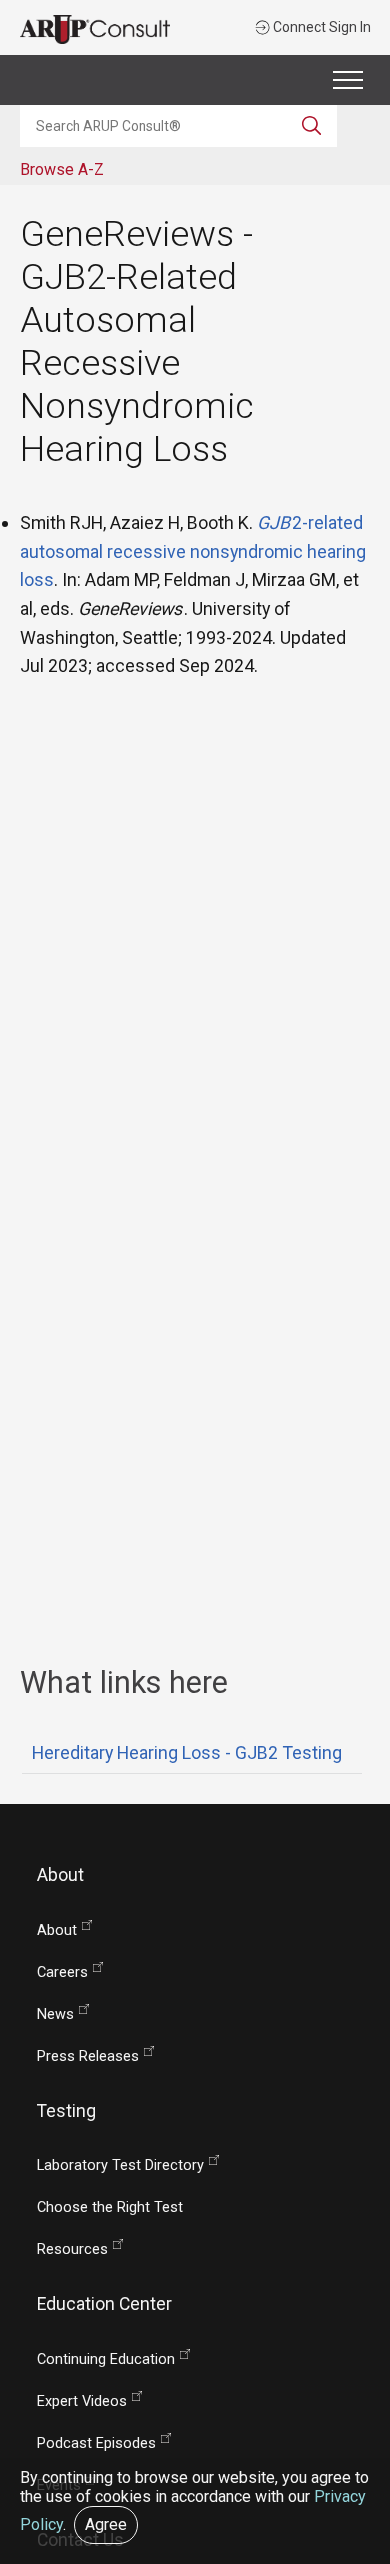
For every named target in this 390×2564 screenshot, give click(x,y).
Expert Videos (82, 2401)
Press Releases (88, 2056)
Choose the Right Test (110, 2207)
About (57, 1930)
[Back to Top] (362, 2471)
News (55, 2014)
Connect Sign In (320, 27)
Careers (62, 1972)
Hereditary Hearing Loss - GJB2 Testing (187, 1752)
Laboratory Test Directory (120, 2165)
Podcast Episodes (96, 2443)
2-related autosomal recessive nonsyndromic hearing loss (193, 551)
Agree (106, 2524)
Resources (72, 2249)
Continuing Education (106, 2359)
